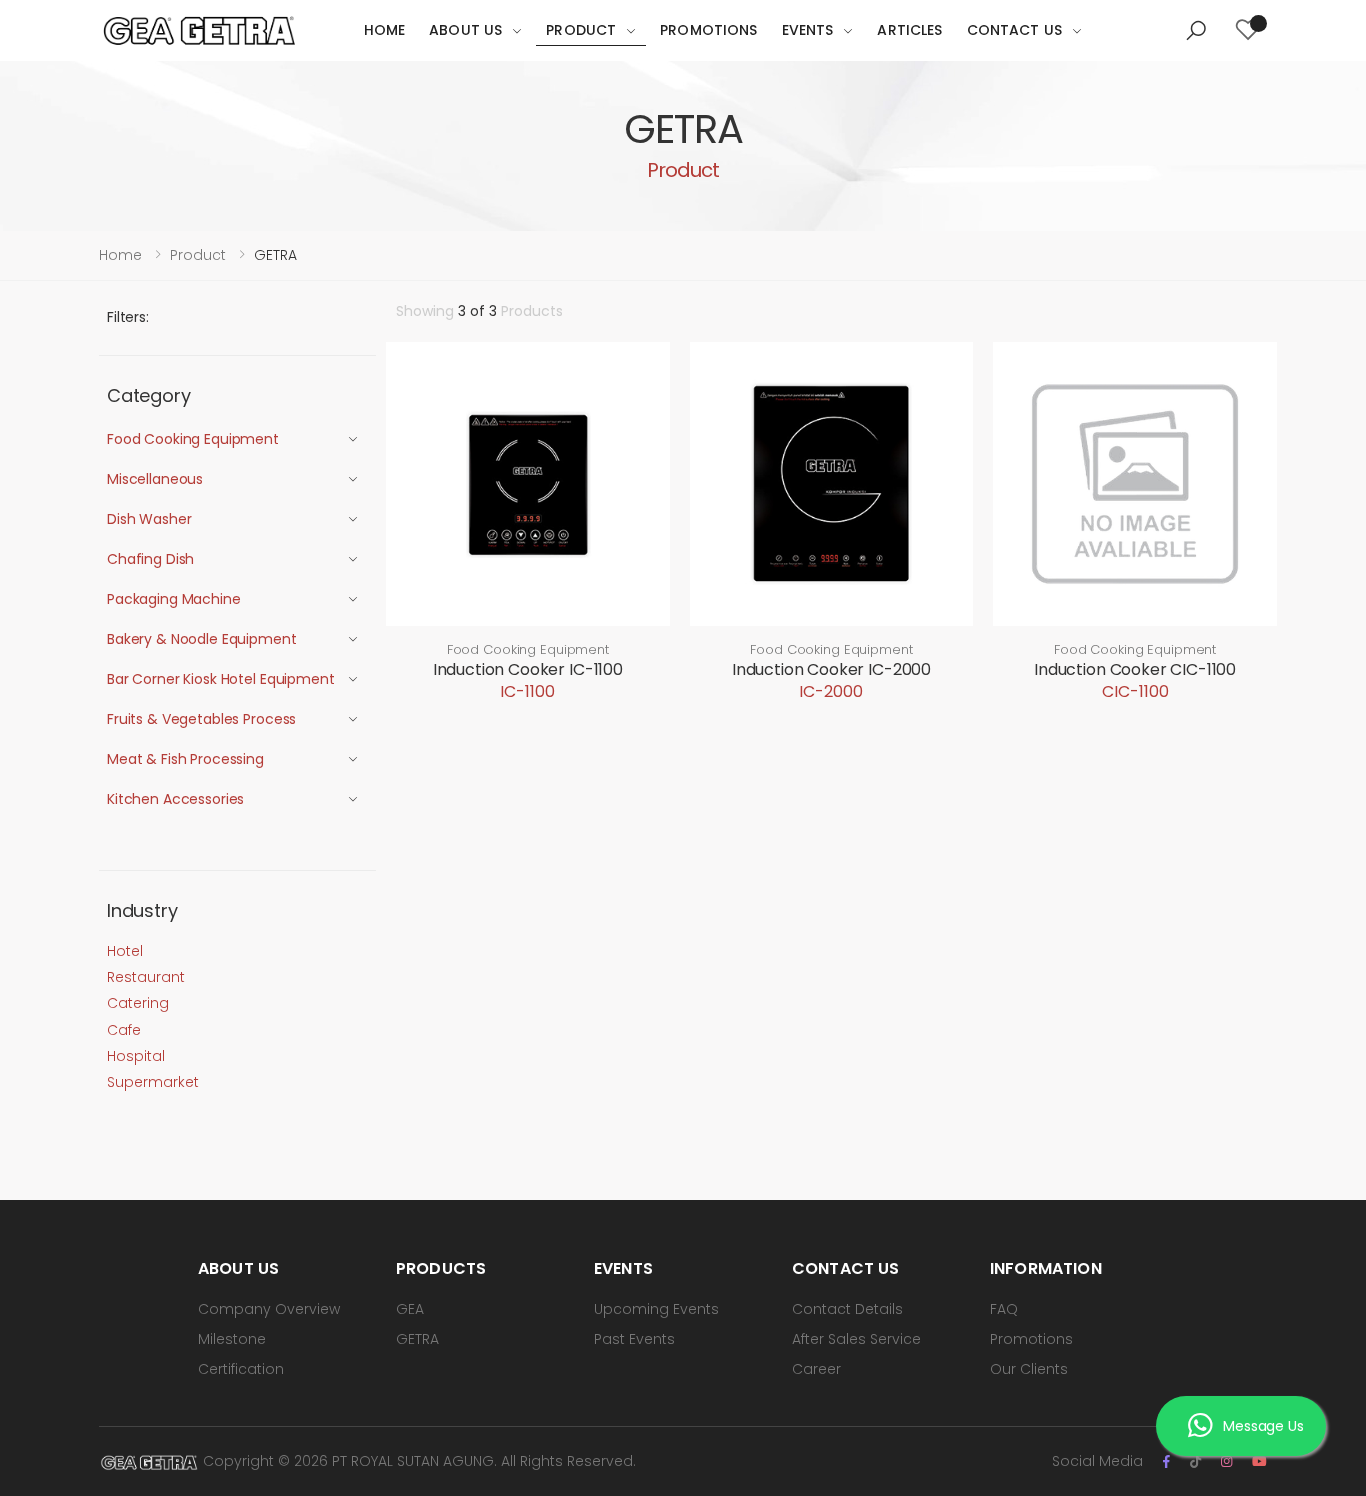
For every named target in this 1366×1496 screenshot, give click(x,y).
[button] (1196, 31)
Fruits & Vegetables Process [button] (201, 719)
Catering (138, 1003)
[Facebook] (1166, 1461)
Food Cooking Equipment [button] (193, 439)
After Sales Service (856, 1339)
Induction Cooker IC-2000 (831, 669)
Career (816, 1369)
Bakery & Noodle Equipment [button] (202, 639)
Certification (241, 1369)
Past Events (634, 1339)
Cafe (124, 1030)
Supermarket (153, 1082)
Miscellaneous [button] (155, 479)
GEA (410, 1309)
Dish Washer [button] (149, 519)
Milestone (232, 1339)
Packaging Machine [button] (174, 599)
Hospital (136, 1056)
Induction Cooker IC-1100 (528, 669)
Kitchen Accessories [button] (175, 799)
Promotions (708, 30)
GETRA (417, 1339)
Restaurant (146, 977)
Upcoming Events (656, 1309)
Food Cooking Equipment (528, 649)
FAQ (1004, 1309)
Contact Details (847, 1309)
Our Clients (1029, 1369)
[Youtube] (1259, 1461)
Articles (909, 30)
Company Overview (269, 1309)
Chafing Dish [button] (150, 559)
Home (385, 30)
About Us (465, 30)
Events (808, 30)
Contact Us (1014, 30)
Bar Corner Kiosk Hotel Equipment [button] (221, 679)
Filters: (128, 317)
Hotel (125, 951)
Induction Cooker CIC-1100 (1135, 669)
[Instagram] (1226, 1461)
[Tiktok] (1195, 1461)
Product (581, 30)
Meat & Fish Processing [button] (185, 759)
